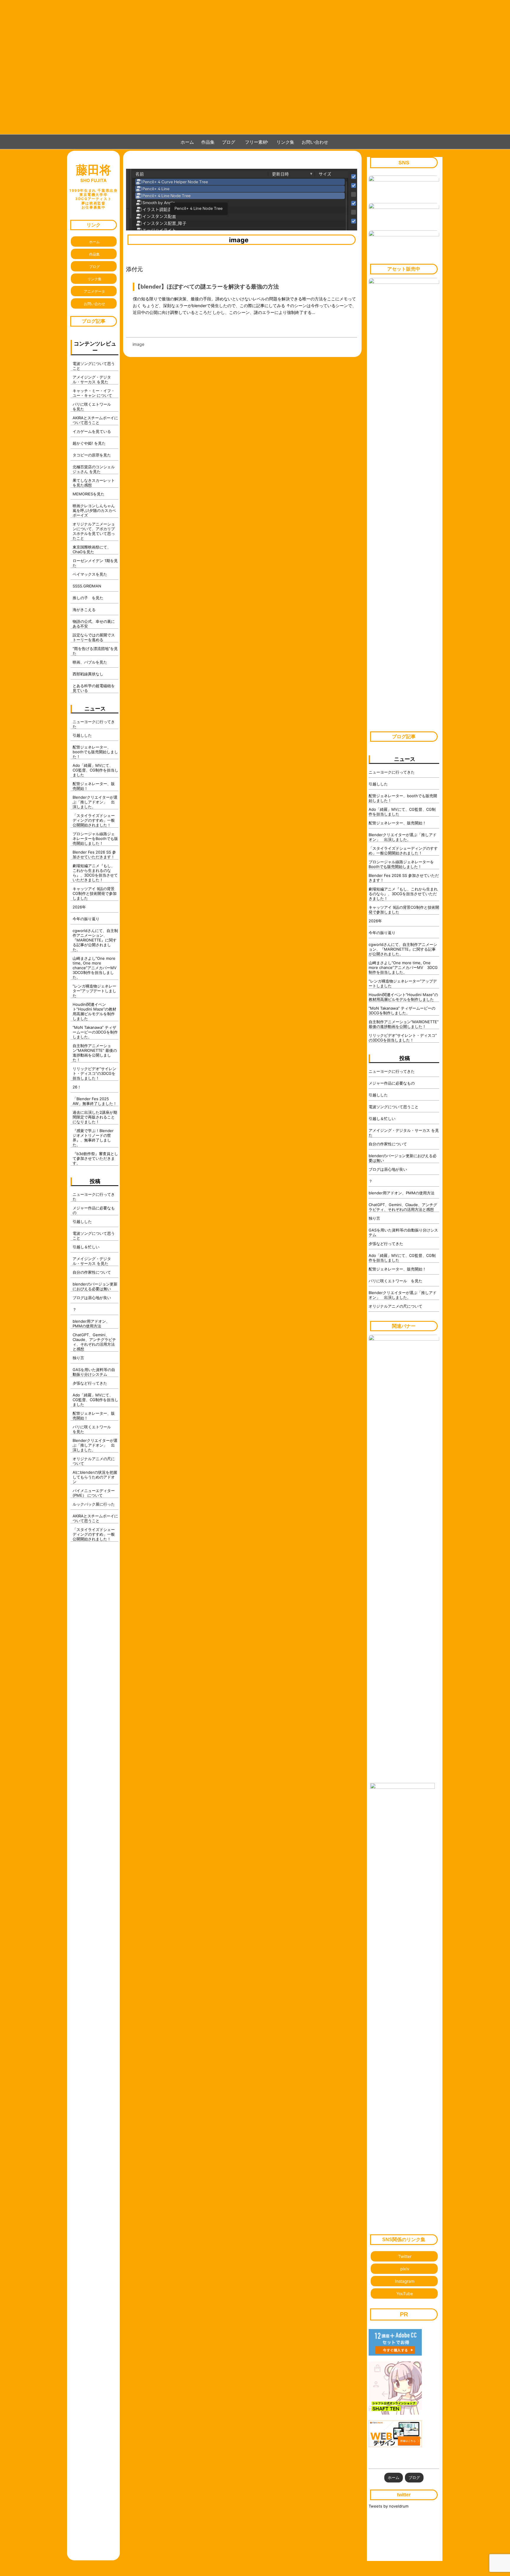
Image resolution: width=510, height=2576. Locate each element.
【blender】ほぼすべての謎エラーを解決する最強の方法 (207, 286)
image (239, 240)
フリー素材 (258, 142)
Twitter (405, 2256)
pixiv (405, 2269)
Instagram (405, 2281)
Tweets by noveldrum (389, 2506)
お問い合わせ (315, 142)
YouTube (405, 2293)
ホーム (187, 142)
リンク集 (285, 142)
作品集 (208, 142)
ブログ (229, 142)
